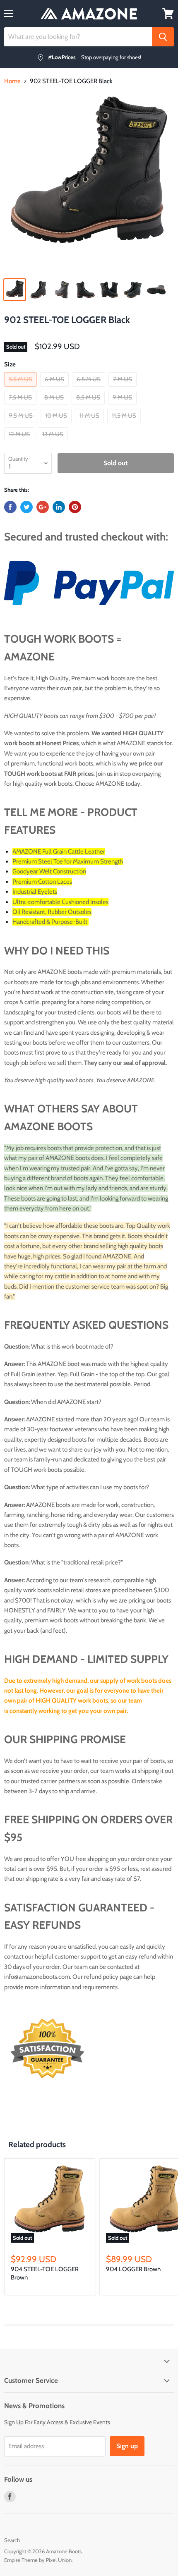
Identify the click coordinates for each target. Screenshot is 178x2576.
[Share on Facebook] (10, 507)
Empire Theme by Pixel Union (38, 2560)
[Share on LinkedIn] (59, 507)
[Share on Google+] (43, 507)
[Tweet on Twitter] (26, 507)
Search (12, 2540)
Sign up (127, 2446)
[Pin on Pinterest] (75, 507)
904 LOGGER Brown (133, 2269)
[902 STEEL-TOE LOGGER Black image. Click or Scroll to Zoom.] (89, 183)
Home (12, 81)
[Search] (163, 37)
